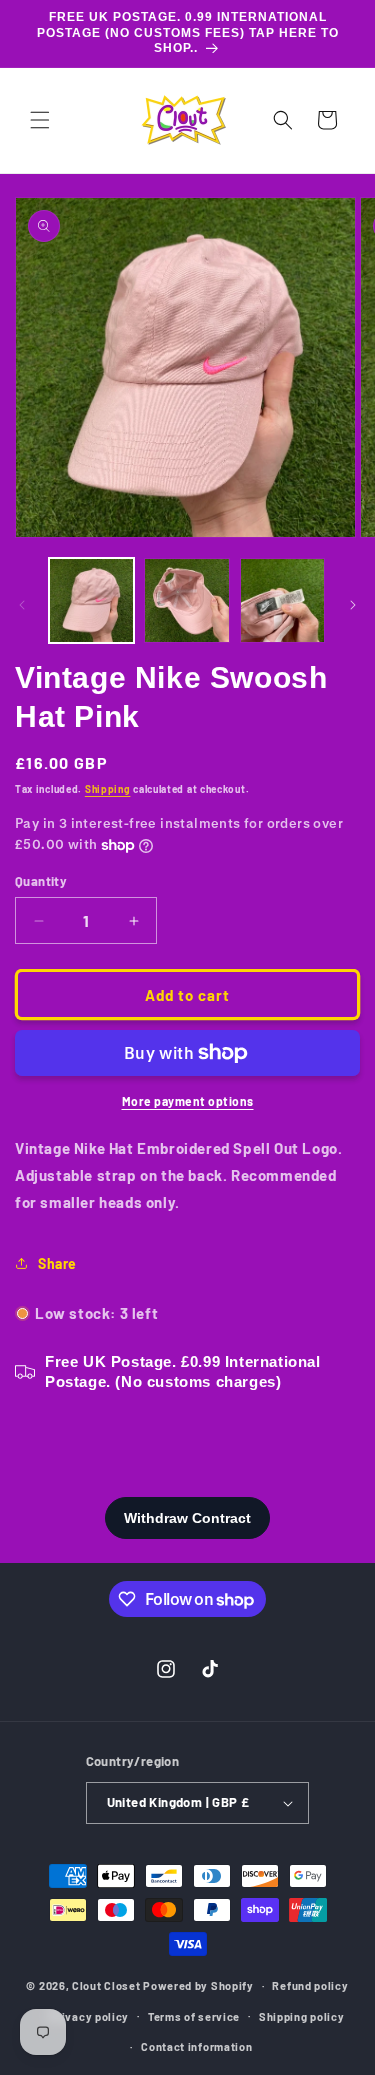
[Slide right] (353, 605)
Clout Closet (107, 1985)
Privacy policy (89, 2016)
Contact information (196, 2046)
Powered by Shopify (198, 1985)
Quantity (41, 881)
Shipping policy (302, 2016)
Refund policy (310, 1985)
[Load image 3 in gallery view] (282, 600)
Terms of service (194, 2016)
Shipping (108, 789)
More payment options (188, 1101)
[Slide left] (22, 605)
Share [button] (57, 1263)
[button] (40, 120)
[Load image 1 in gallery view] (91, 600)
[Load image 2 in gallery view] (186, 600)
